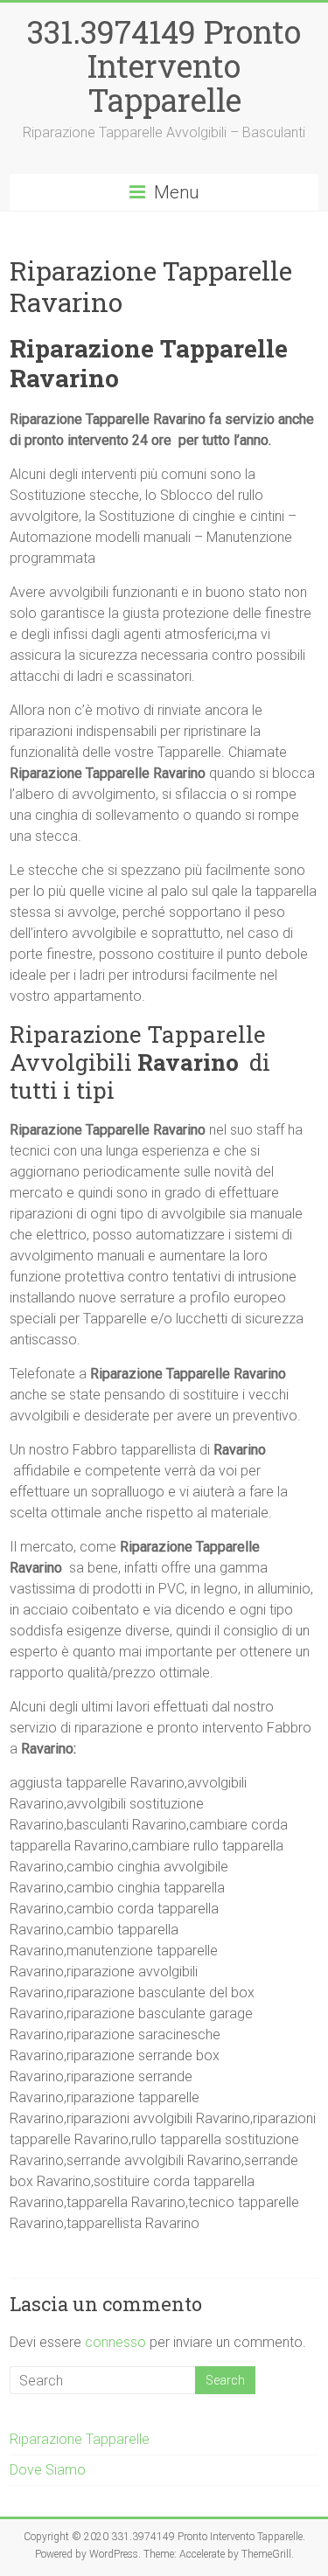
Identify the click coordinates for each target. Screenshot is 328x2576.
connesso (115, 2342)
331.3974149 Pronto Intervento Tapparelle (164, 66)
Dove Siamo (48, 2470)
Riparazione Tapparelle (80, 2439)
